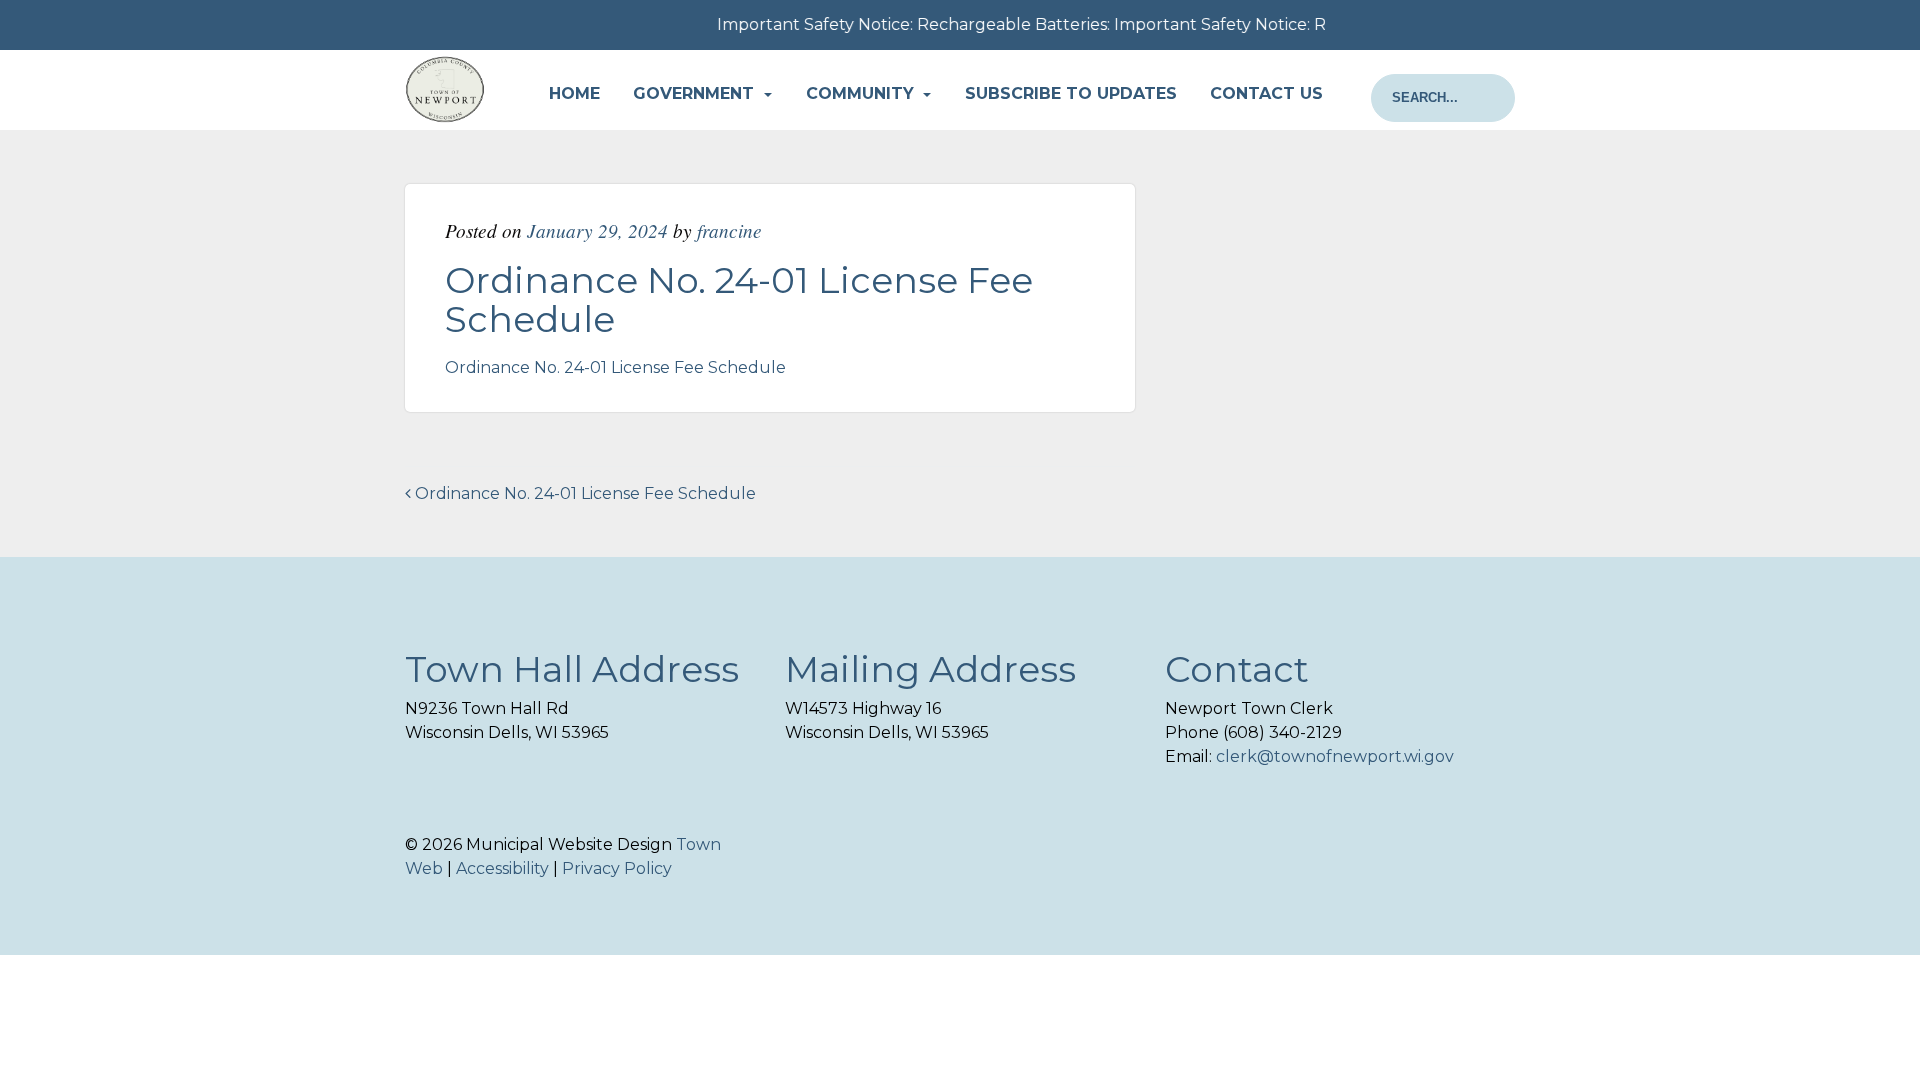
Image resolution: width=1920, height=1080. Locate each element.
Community (862, 93)
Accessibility (502, 868)
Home (574, 93)
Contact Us (1266, 93)
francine (729, 230)
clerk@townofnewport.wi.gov (1335, 756)
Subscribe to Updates (1071, 93)
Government (696, 93)
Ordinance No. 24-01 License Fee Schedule (615, 367)
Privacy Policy (617, 868)
